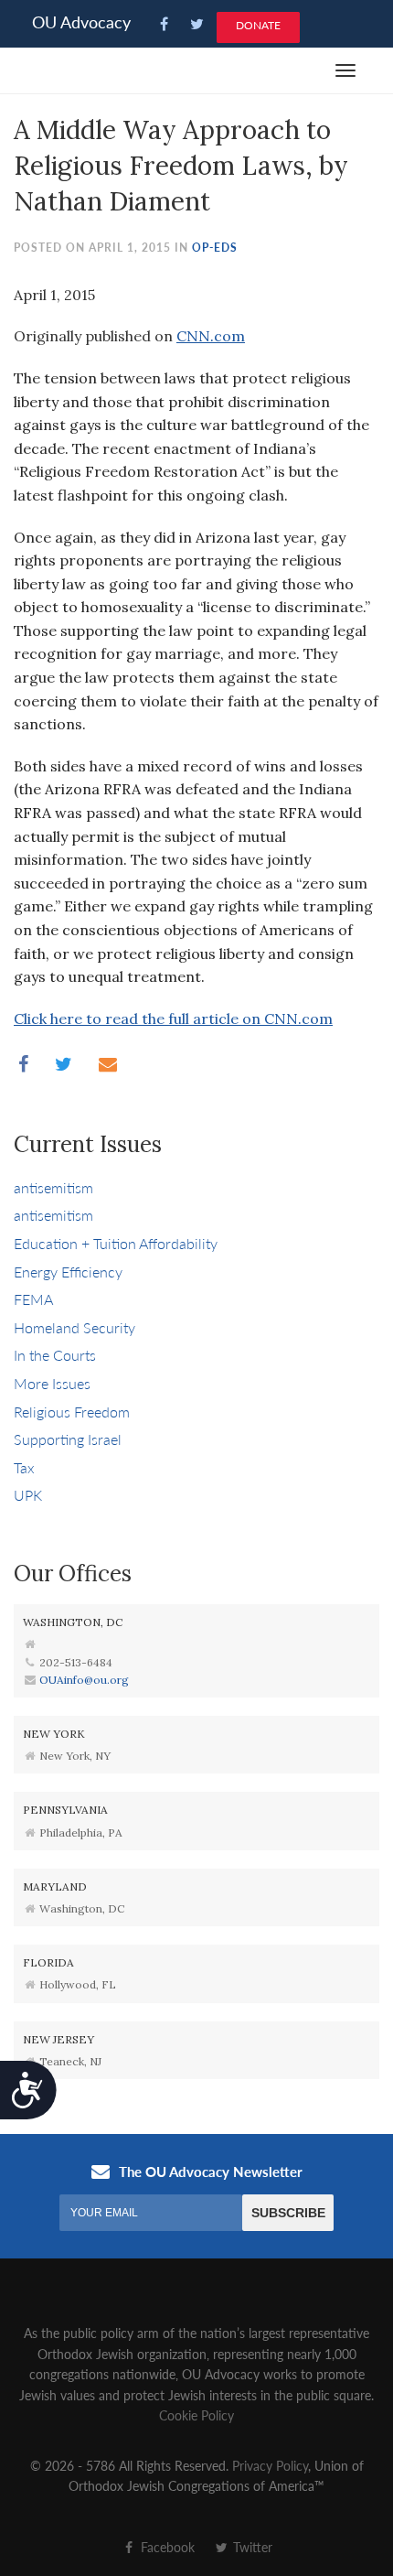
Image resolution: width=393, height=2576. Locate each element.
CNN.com (211, 336)
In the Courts (55, 1355)
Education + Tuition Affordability (116, 1243)
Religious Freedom (72, 1412)
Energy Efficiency (68, 1272)
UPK (28, 1495)
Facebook (166, 2547)
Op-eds (215, 248)
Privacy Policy (270, 2465)
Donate (258, 25)
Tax (24, 1467)
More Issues (52, 1383)
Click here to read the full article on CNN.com (173, 1019)
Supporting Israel (68, 1439)
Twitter (251, 2547)
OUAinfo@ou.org (84, 1680)
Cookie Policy (196, 2415)
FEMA (33, 1299)
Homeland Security (74, 1327)
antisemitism (53, 1187)
